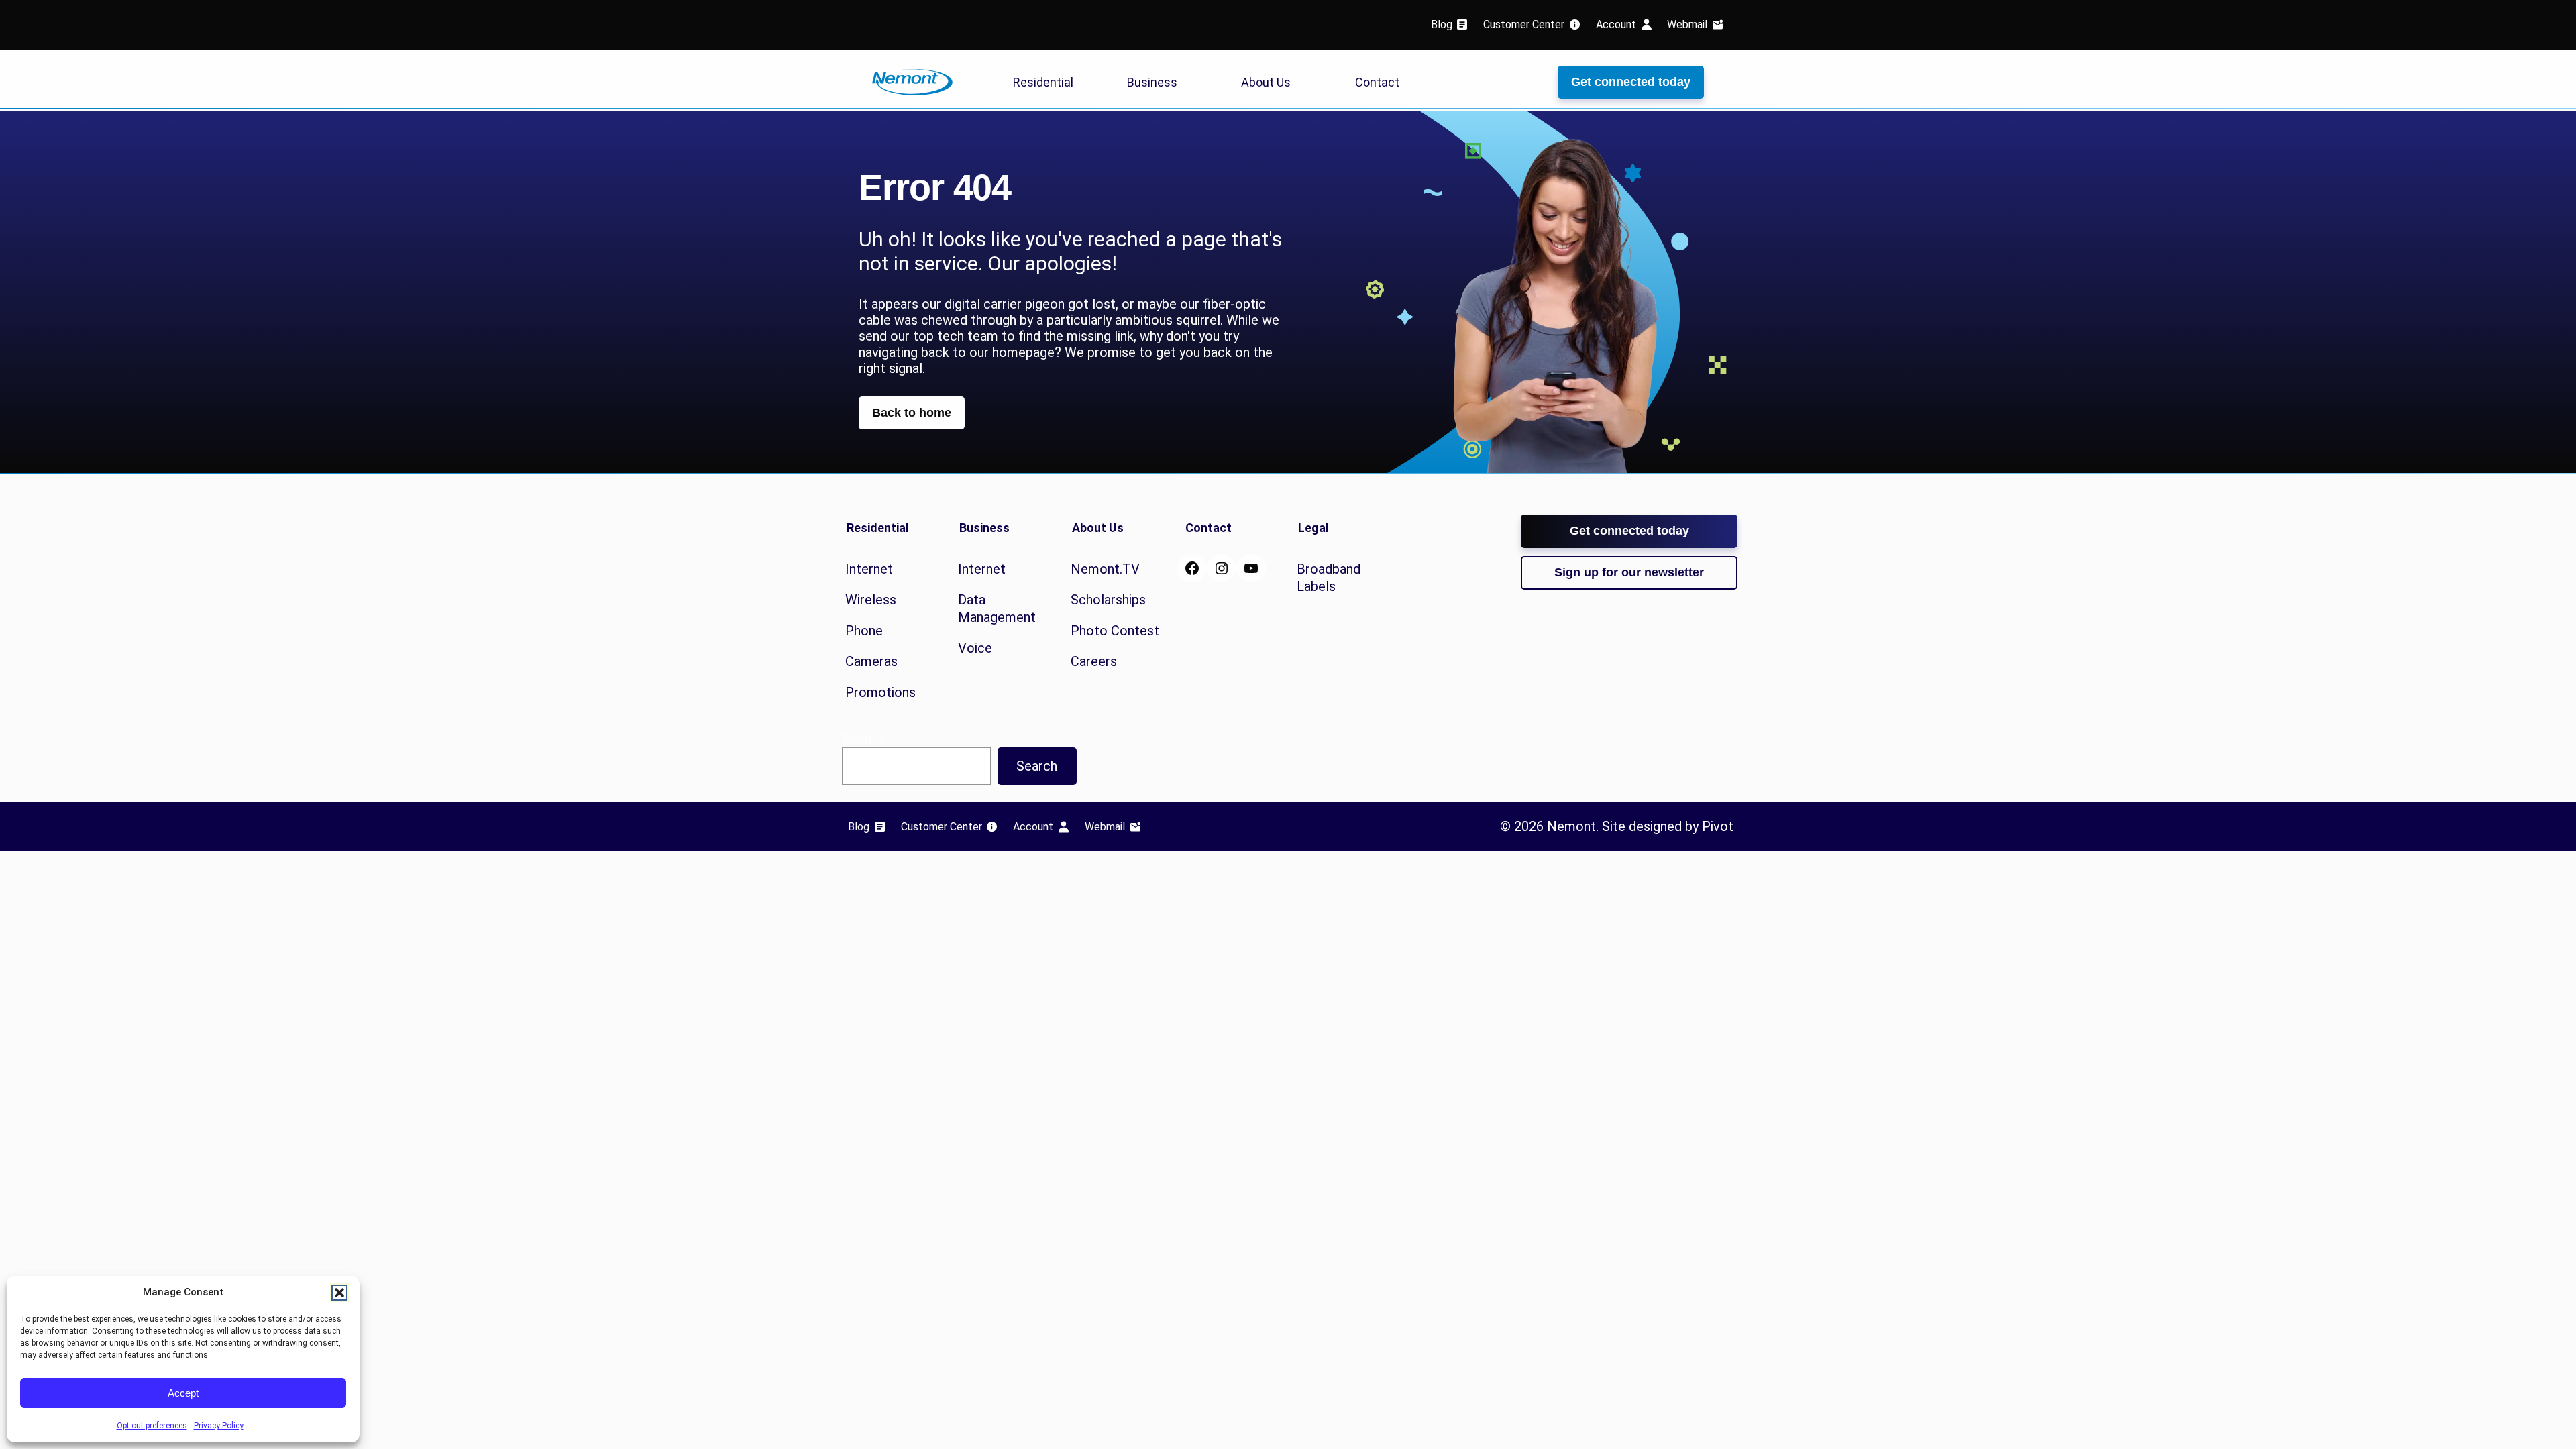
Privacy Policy (219, 1426)
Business (1152, 82)
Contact (1377, 82)
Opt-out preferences (152, 1426)
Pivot (1718, 826)
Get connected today (1631, 82)
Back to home (912, 413)
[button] (339, 1293)
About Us (1266, 82)
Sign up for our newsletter (1629, 572)
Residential (1043, 82)
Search (1037, 766)
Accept (183, 1393)
